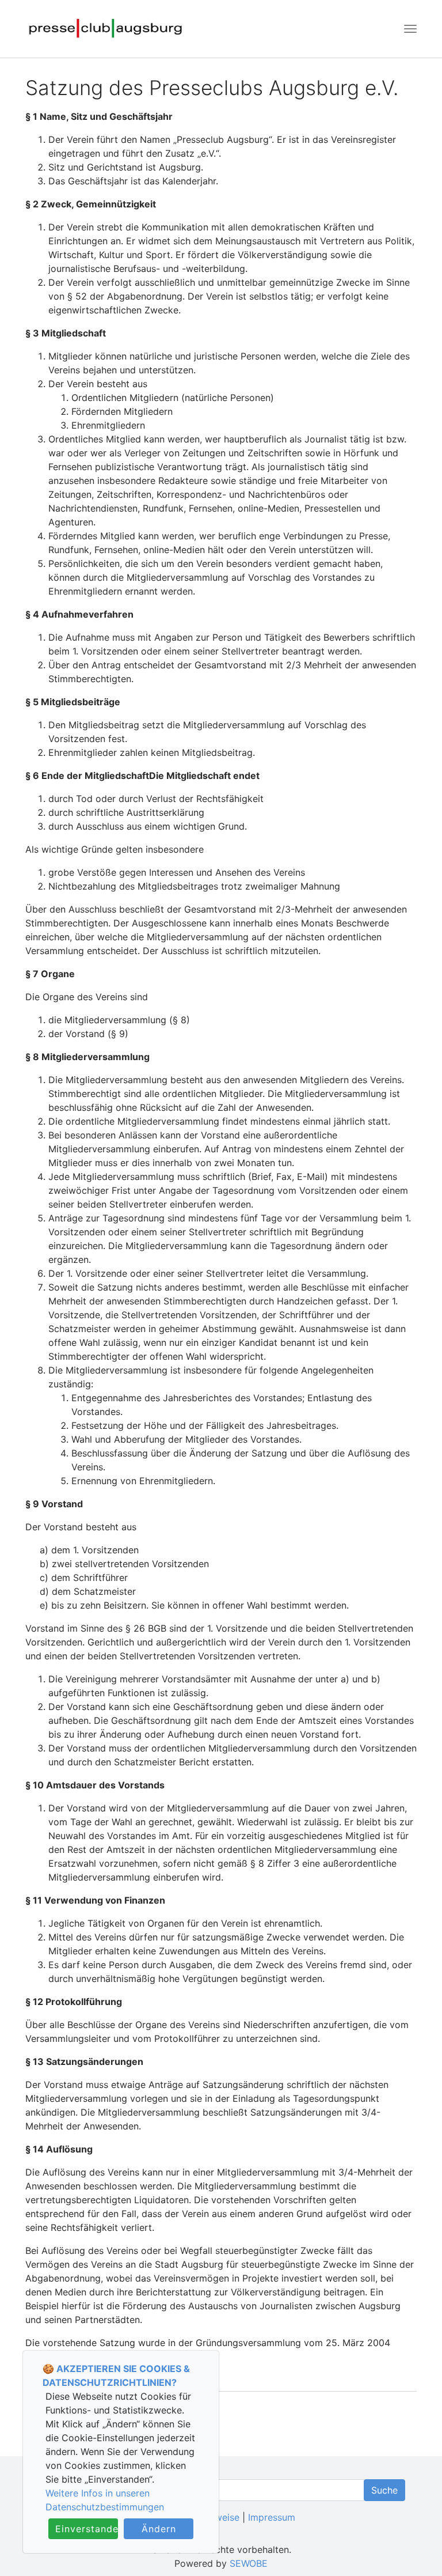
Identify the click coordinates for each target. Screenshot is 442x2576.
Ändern (159, 2529)
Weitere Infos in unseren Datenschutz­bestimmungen (105, 2500)
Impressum (272, 2517)
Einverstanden (87, 2529)
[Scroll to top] (417, 2551)
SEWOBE (249, 2563)
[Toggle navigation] (410, 29)
